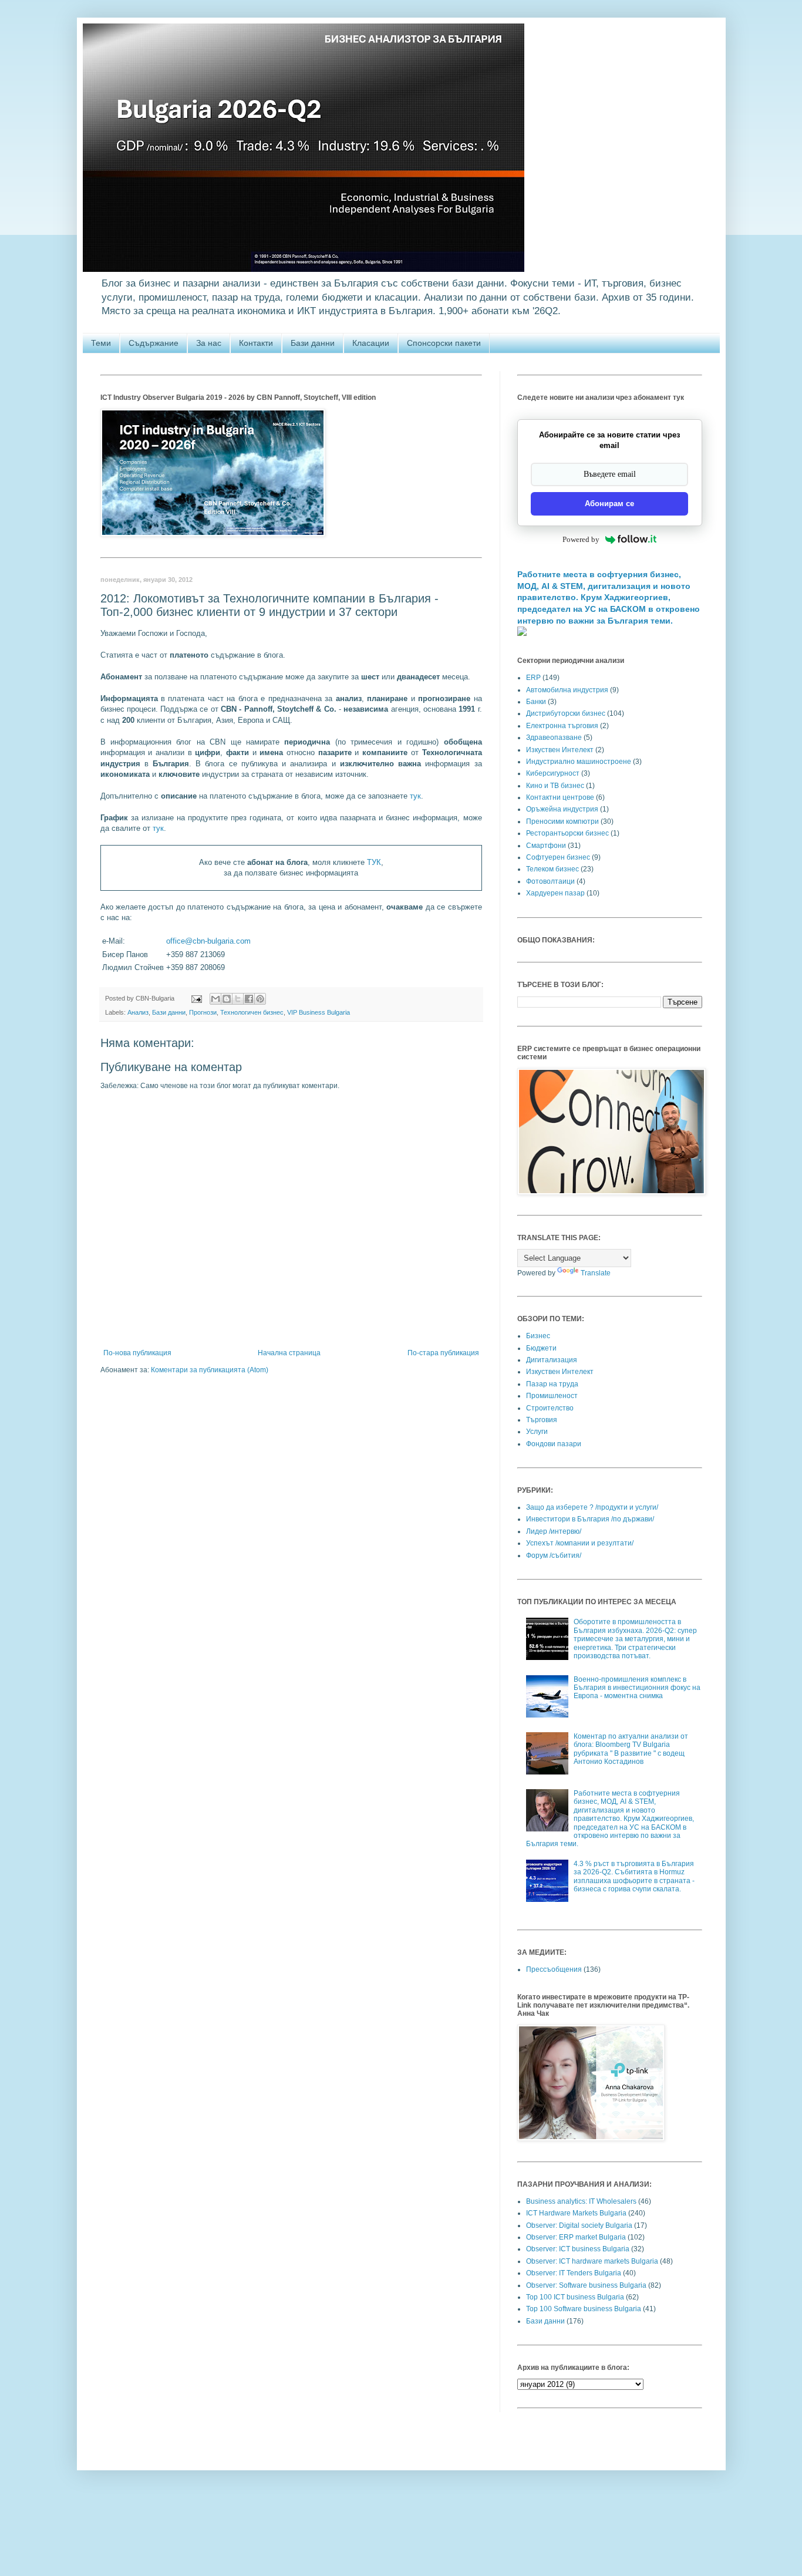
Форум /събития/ (554, 1555)
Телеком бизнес (552, 869)
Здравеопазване (554, 738)
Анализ (138, 1012)
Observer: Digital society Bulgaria (579, 2225)
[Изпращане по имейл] (215, 999)
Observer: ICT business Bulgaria (578, 2249)
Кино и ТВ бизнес (555, 786)
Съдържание (154, 343)
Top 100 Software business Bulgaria (584, 2309)
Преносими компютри (562, 821)
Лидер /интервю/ (554, 1531)
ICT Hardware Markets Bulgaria (576, 2213)
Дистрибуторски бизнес (566, 713)
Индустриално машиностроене (579, 762)
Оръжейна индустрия (562, 809)
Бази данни (313, 343)
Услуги (537, 1432)
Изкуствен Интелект (560, 750)
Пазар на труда (552, 1384)
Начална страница (289, 1353)
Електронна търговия (562, 726)
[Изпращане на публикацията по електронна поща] (196, 998)
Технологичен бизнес (252, 1012)
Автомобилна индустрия (567, 690)
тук (415, 796)
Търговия (542, 1420)
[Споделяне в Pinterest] (260, 999)
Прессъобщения (554, 1969)
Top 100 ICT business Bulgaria (575, 2297)
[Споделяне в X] (238, 999)
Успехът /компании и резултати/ (580, 1543)
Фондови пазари (554, 1444)
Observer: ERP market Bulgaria (576, 2237)
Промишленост (552, 1396)
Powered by (581, 539)
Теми (101, 343)
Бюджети (541, 1348)
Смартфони (546, 846)
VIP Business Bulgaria (319, 1012)
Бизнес (538, 1336)
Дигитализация (552, 1360)
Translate (596, 1273)
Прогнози (203, 1012)
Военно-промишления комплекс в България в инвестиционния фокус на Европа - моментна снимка (637, 1688)
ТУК (374, 862)
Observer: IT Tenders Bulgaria (574, 2273)
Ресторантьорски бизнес (567, 833)
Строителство (550, 1408)
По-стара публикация (443, 1353)
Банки (536, 702)
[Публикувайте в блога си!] (227, 999)
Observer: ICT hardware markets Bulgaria (592, 2261)
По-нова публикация (137, 1353)
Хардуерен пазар (555, 893)
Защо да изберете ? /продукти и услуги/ (592, 1507)
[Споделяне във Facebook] (249, 999)
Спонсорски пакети (444, 343)
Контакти (256, 343)
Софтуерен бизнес (558, 857)
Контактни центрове (560, 797)
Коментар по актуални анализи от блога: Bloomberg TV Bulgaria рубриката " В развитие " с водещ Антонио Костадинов (631, 1749)
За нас (209, 343)
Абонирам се (609, 504)
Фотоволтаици (550, 881)
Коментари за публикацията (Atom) (210, 1370)
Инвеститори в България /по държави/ (590, 1519)
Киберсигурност (553, 773)
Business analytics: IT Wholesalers (581, 2201)
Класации (371, 343)
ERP (533, 678)
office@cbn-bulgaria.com (208, 941)
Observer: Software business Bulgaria (586, 2285)
